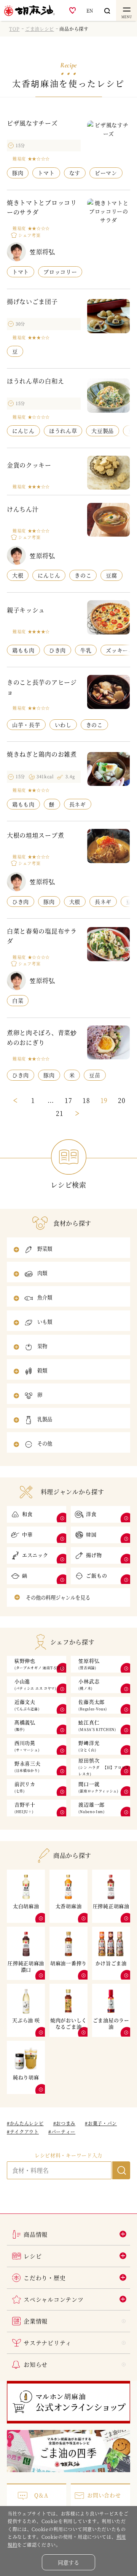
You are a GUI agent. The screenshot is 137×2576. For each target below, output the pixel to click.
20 (122, 1100)
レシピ (33, 2256)
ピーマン (106, 173)
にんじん (23, 431)
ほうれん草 (63, 431)
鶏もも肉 (23, 650)
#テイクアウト (23, 2132)
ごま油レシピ (40, 29)
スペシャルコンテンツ (53, 2299)
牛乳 (86, 650)
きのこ (83, 575)
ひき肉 (57, 650)
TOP (14, 29)
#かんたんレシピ (25, 2123)
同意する (68, 2562)
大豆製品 (103, 431)
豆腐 (111, 575)
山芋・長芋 (26, 725)
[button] (68, 1250)
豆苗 (95, 1075)
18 (86, 1100)
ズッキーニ (120, 650)
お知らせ (36, 2364)
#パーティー (62, 2132)
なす (75, 173)
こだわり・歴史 (45, 2278)
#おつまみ (65, 2123)
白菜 (18, 1000)
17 (68, 1100)
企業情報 (36, 2321)
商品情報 (36, 2234)
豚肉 (18, 173)
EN (90, 10)
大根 (18, 575)
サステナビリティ (48, 2343)
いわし (63, 725)
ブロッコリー (60, 272)
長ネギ (78, 804)
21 (60, 1113)
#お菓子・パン (101, 2123)
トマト (46, 173)
